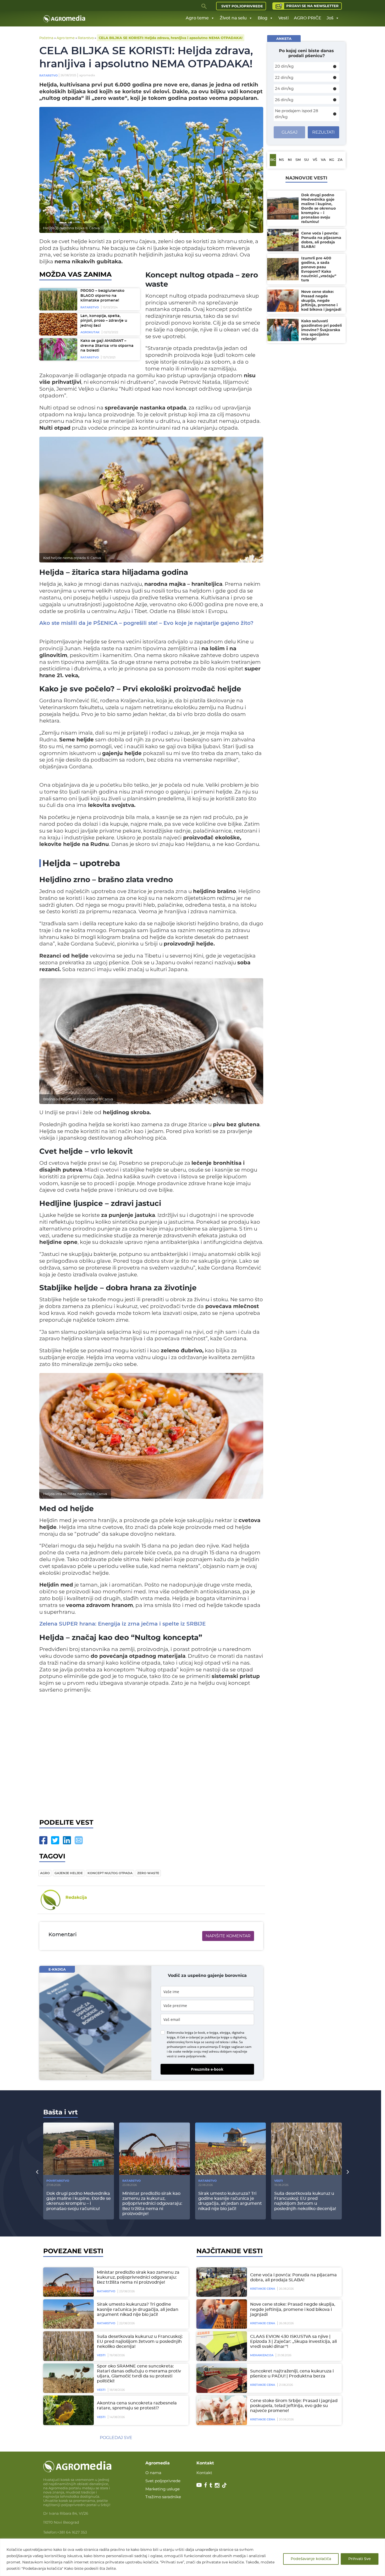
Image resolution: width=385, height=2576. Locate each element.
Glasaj (290, 132)
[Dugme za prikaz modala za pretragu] (204, 6)
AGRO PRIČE (308, 18)
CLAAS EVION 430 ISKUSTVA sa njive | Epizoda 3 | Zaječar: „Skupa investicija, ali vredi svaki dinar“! (293, 2342)
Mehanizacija (262, 2355)
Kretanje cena (263, 2289)
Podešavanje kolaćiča (311, 2559)
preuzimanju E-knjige (215, 2047)
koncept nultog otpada (110, 1873)
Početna (46, 38)
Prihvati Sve (360, 2559)
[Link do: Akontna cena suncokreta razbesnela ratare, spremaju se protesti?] (68, 2410)
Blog (263, 18)
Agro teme (197, 18)
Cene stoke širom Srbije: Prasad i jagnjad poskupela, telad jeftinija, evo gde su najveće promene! (294, 2406)
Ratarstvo (86, 38)
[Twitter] (55, 1840)
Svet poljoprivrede (242, 6)
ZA (340, 160)
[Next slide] (348, 2172)
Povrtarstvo (58, 2181)
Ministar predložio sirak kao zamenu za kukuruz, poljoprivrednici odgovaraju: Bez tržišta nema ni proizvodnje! (138, 2277)
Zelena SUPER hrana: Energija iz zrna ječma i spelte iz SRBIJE (122, 1624)
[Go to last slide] (37, 2172)
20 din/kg (284, 66)
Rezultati (323, 132)
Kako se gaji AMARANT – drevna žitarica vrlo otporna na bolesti (107, 346)
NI (290, 160)
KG (332, 160)
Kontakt (204, 2473)
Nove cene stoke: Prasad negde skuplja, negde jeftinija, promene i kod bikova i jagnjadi (293, 2309)
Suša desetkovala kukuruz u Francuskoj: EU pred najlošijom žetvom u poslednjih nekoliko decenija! (140, 2342)
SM (298, 160)
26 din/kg (284, 100)
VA (323, 160)
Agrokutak (90, 332)
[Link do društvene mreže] (199, 2485)
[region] (192, 2557)
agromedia (87, 75)
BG (273, 160)
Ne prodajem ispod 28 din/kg (297, 114)
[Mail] (79, 1840)
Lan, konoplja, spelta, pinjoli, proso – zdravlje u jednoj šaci (104, 321)
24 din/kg (284, 88)
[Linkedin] (67, 1840)
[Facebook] (43, 1840)
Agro (45, 1873)
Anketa (284, 39)
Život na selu (233, 18)
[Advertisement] (151, 1755)
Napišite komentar (228, 1936)
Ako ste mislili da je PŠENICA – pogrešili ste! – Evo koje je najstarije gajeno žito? (146, 623)
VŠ (315, 160)
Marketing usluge (163, 2489)
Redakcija (76, 1897)
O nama (153, 2473)
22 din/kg (284, 77)
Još (330, 18)
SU (306, 160)
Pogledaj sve (116, 2438)
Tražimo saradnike (163, 2497)
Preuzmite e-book (207, 2069)
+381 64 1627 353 (72, 2532)
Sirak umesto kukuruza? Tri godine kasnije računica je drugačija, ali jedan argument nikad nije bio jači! (138, 2309)
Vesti (284, 18)
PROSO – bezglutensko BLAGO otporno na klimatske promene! (102, 296)
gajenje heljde (69, 1873)
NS (281, 160)
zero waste (148, 1873)
